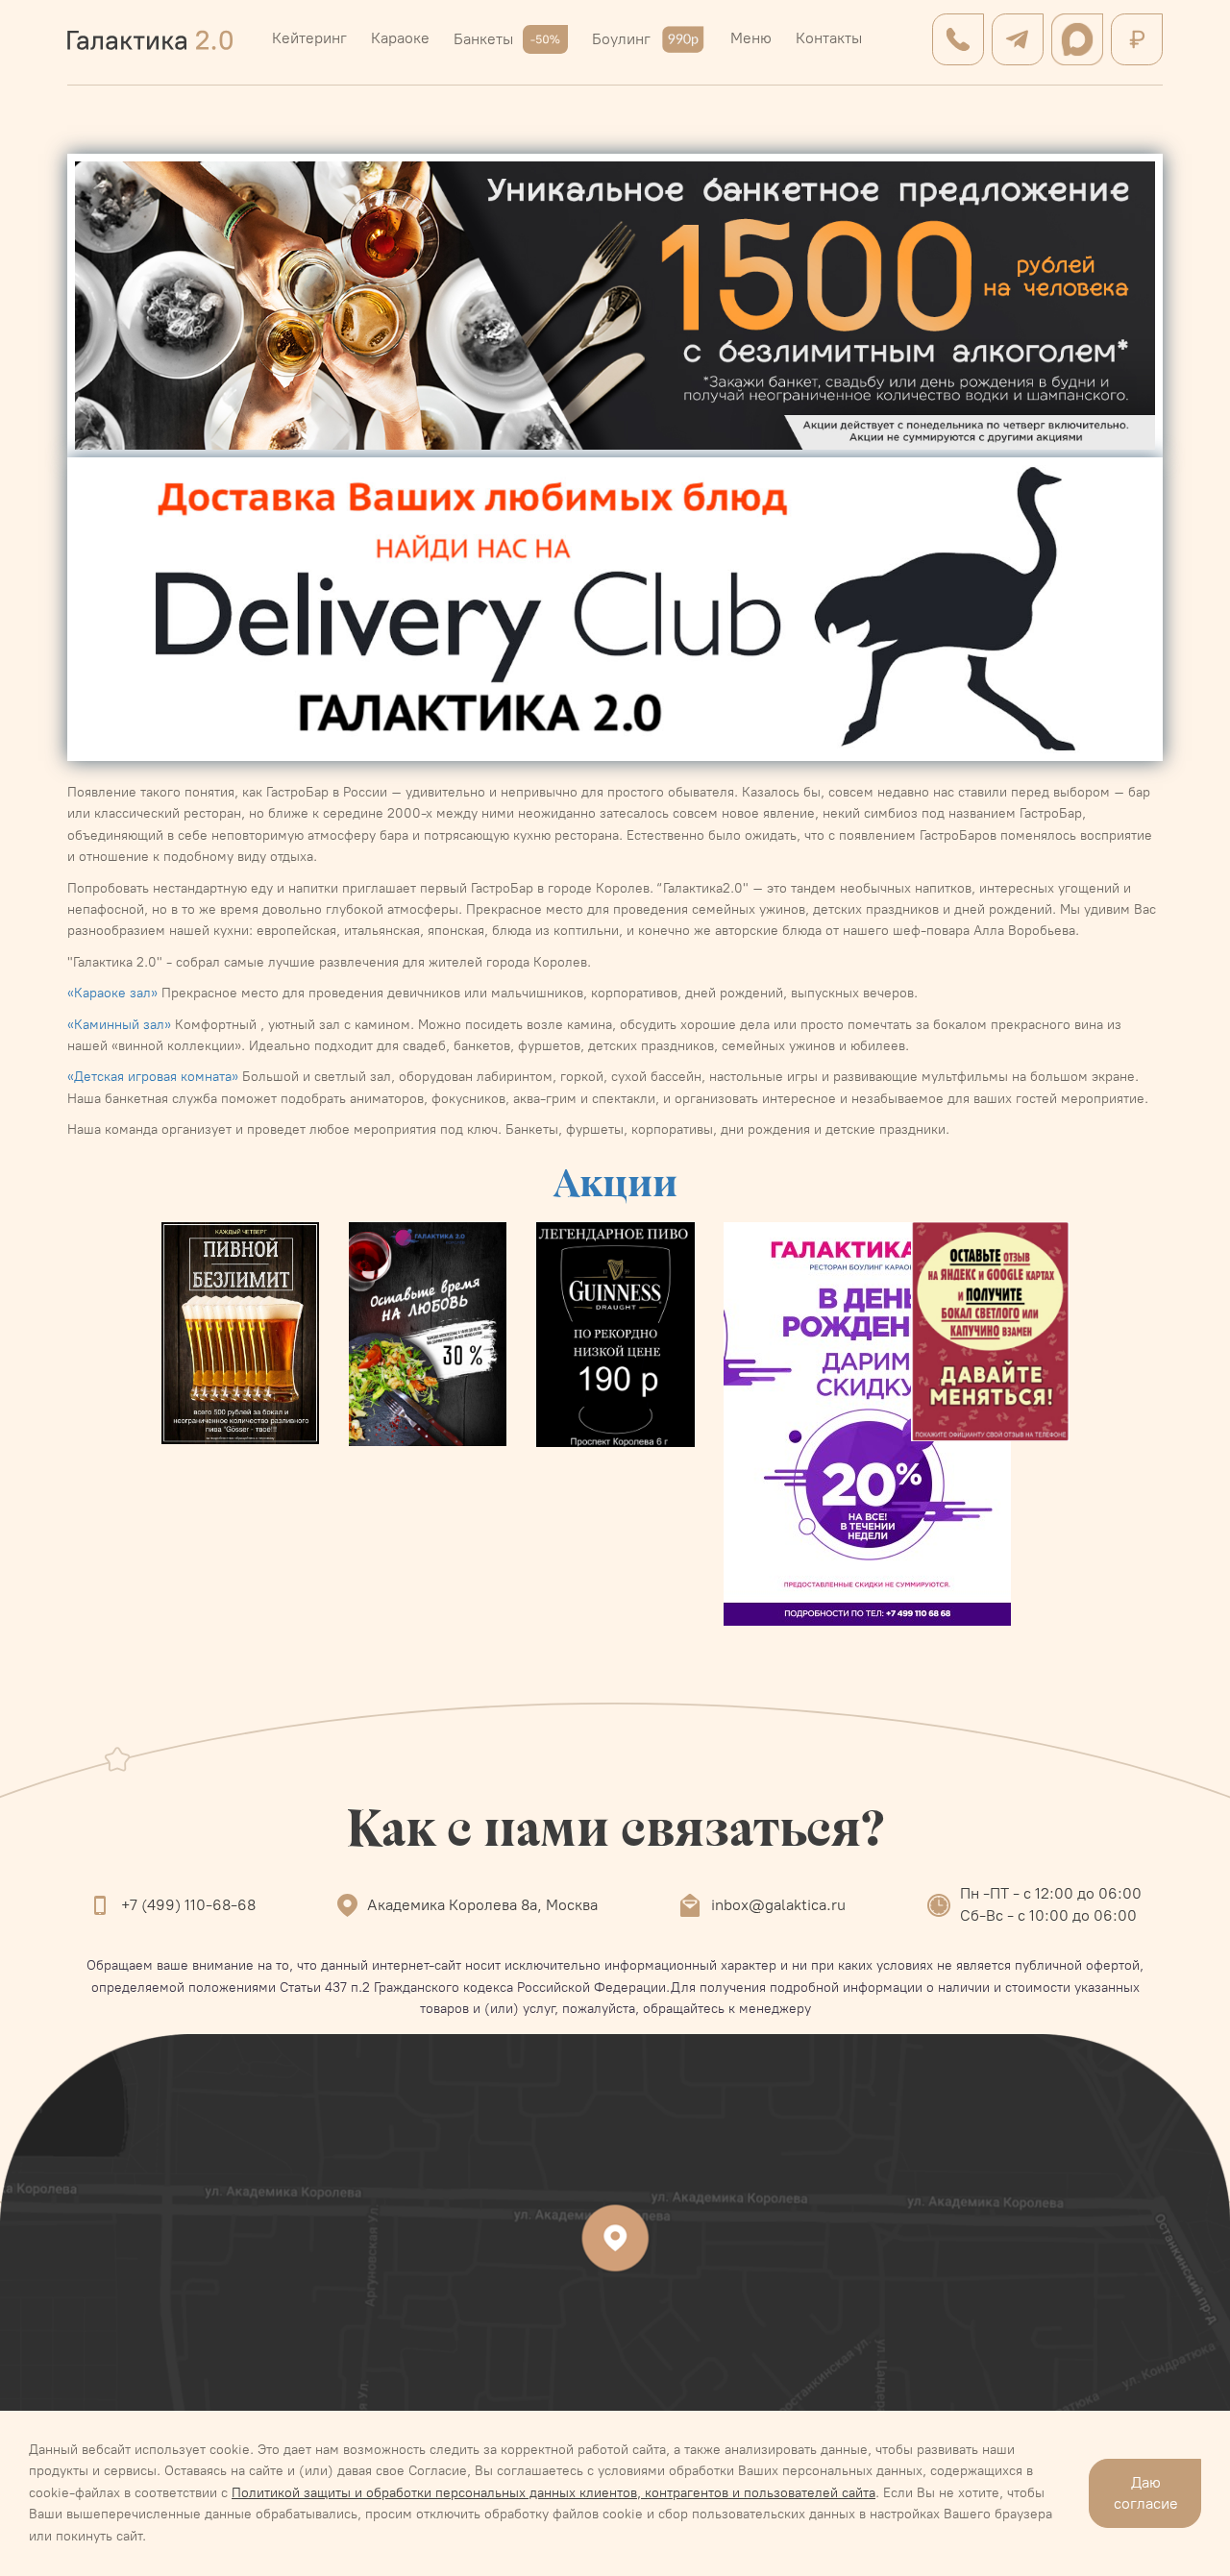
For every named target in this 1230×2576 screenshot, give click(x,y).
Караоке (400, 38)
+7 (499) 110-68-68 (188, 1905)
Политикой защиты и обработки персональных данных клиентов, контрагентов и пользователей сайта (553, 2493)
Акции (615, 1182)
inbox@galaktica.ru (778, 1905)
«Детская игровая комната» (153, 1077)
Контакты (829, 38)
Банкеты (483, 39)
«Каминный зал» (119, 1025)
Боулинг (621, 39)
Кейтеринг (309, 38)
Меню (751, 38)
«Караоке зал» (112, 993)
